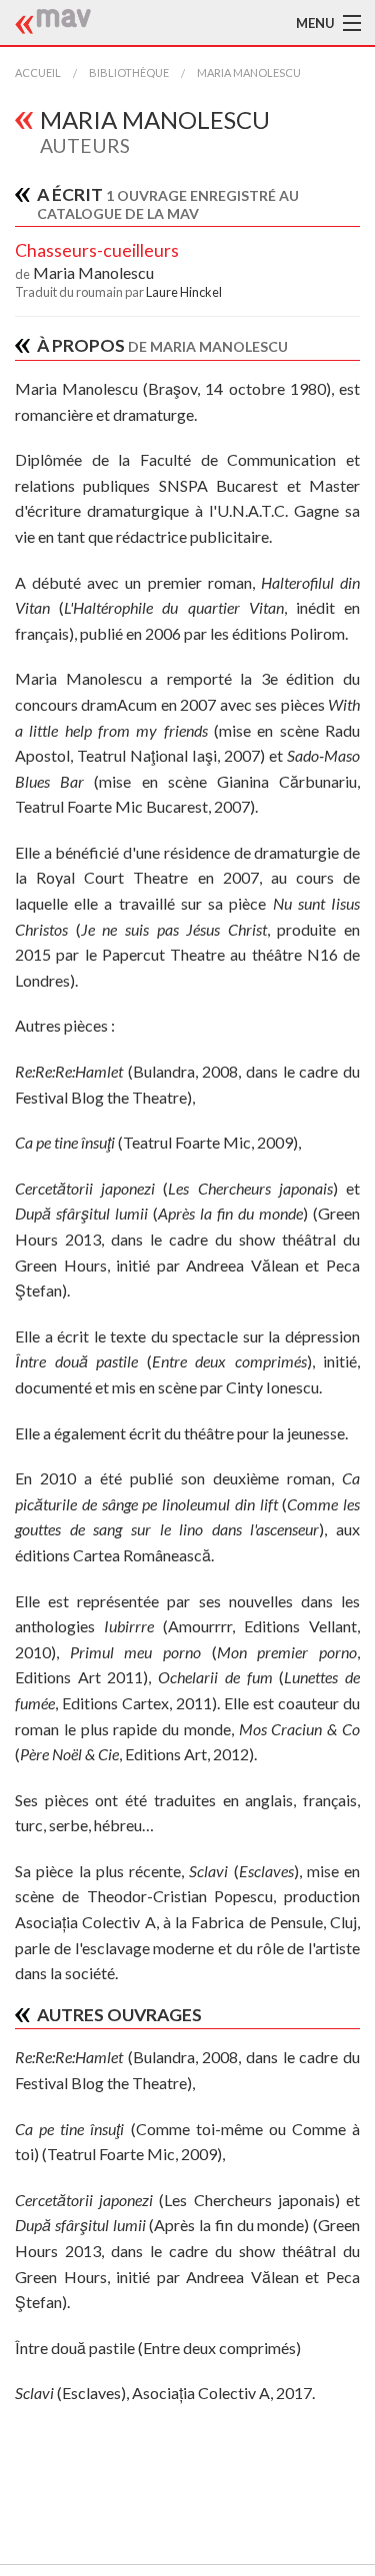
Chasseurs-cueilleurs (97, 250)
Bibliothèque (129, 72)
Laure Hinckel (184, 292)
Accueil (38, 72)
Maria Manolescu (249, 72)
